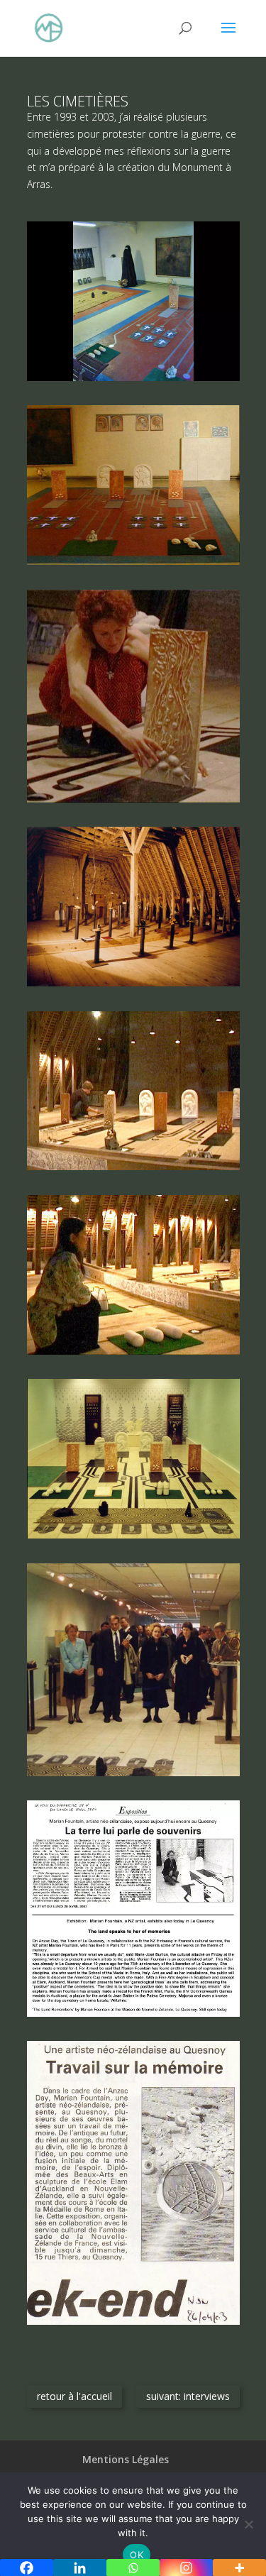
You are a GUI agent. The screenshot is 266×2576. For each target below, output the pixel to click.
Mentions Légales (126, 2459)
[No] (248, 2524)
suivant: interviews (188, 2396)
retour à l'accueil (74, 2396)
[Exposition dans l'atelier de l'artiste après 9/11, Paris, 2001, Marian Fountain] (133, 381)
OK (137, 2555)
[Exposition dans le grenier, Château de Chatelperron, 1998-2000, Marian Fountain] (133, 802)
